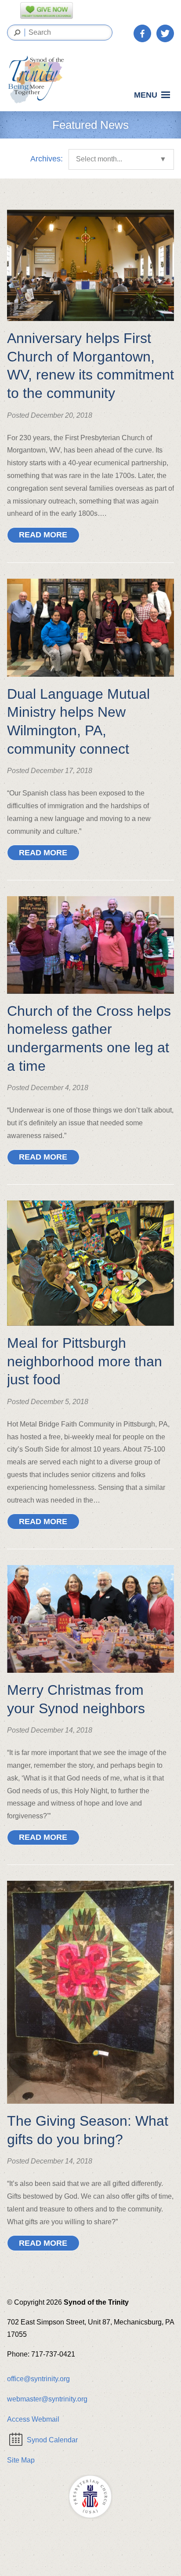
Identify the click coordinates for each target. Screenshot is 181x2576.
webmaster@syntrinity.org (47, 2399)
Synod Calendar (52, 2440)
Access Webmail (33, 2419)
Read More (43, 535)
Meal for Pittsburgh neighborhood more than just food (85, 1361)
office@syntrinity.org (38, 2379)
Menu (146, 95)
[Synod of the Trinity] (39, 80)
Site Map (21, 2460)
